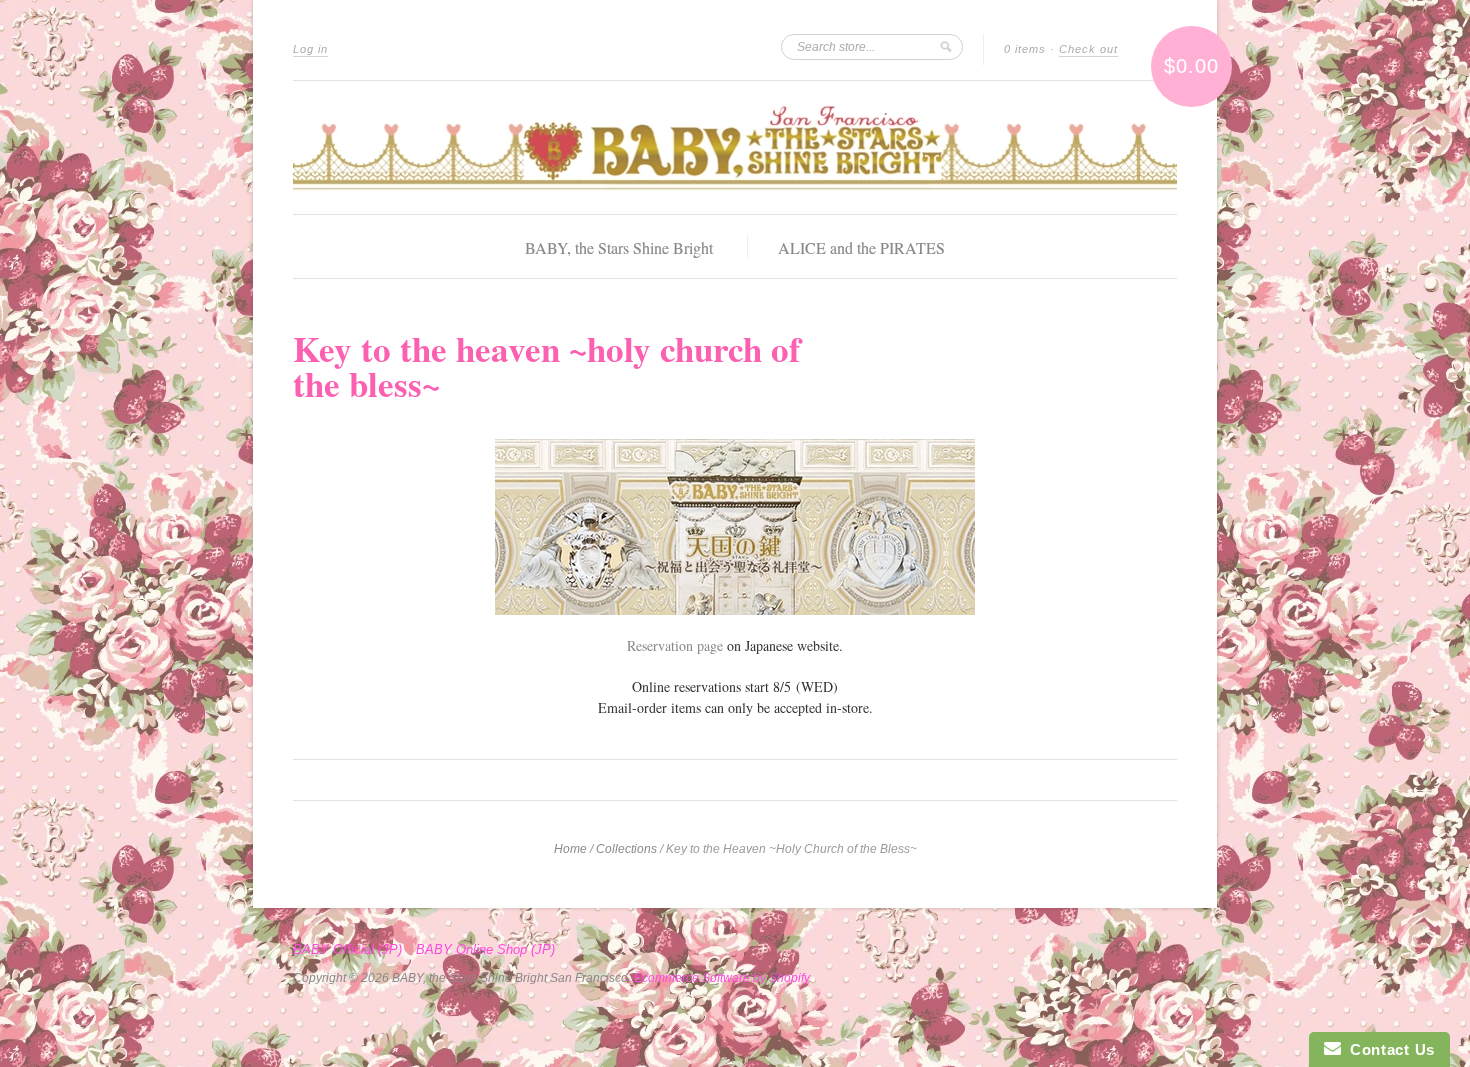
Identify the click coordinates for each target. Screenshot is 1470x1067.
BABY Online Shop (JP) (485, 950)
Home (570, 849)
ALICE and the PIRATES (861, 247)
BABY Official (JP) (347, 950)
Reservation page (675, 645)
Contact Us (1388, 1049)
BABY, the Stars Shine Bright (619, 247)
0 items (1025, 49)
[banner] (735, 147)
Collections (626, 849)
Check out (1088, 49)
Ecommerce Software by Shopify (721, 978)
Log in (310, 49)
